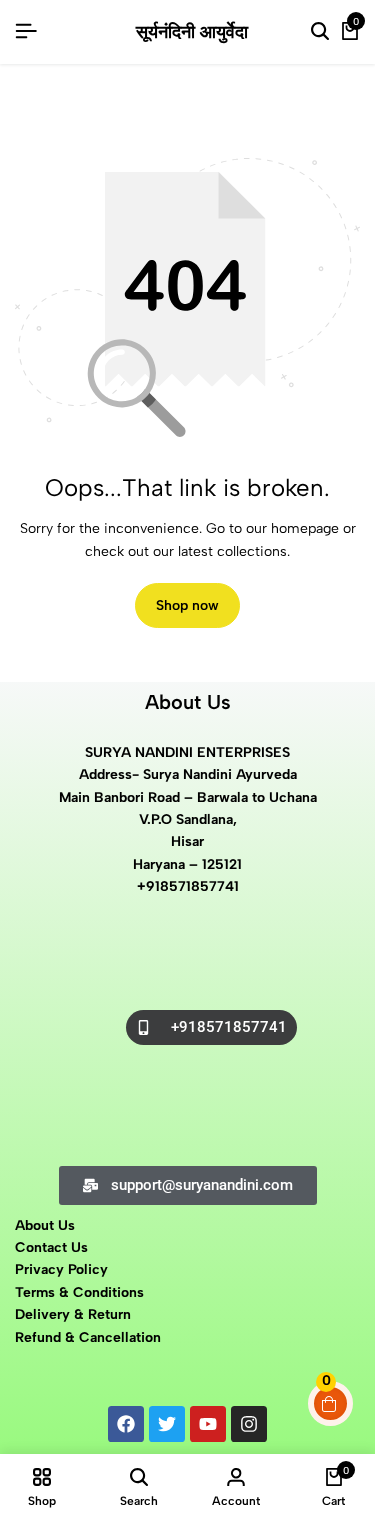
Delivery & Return (73, 1314)
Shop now (187, 605)
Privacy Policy (61, 1269)
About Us (45, 1225)
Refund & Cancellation (90, 1337)
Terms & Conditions (79, 1292)
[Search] (320, 32)
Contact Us (51, 1247)
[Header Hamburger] (26, 31)
